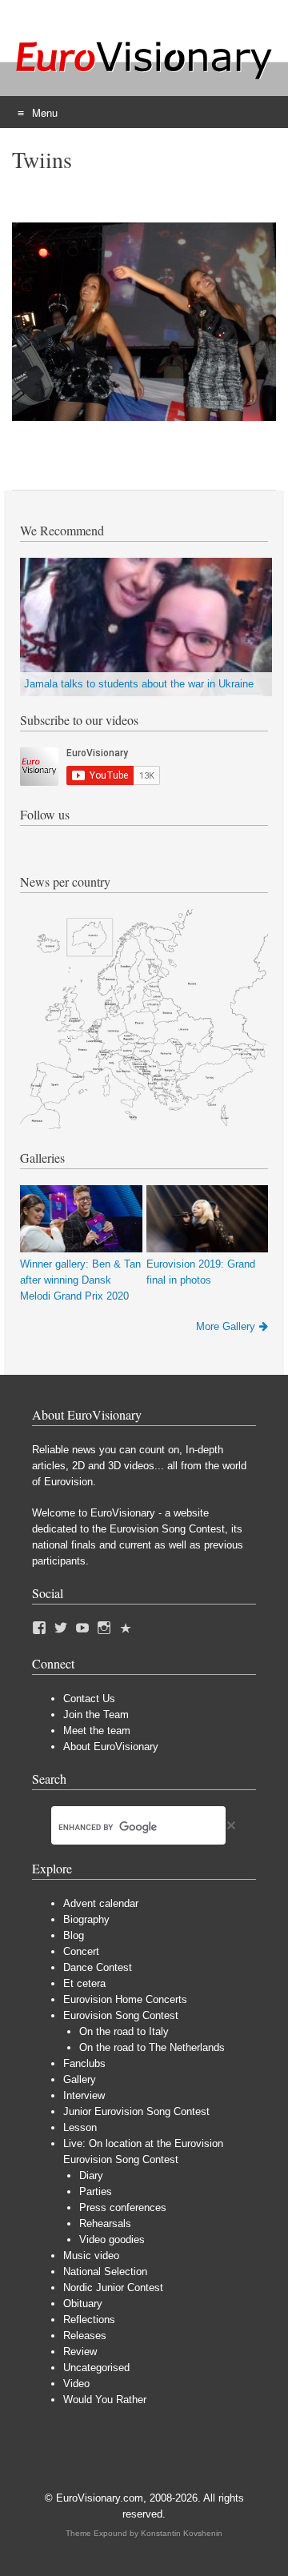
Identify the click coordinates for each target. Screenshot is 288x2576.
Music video (91, 2256)
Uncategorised (96, 2368)
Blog (74, 1935)
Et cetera (84, 1983)
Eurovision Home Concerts (125, 1999)
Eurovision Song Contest (121, 2015)
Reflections (89, 2320)
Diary (91, 2175)
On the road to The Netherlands (152, 2047)
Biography (86, 1919)
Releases (85, 2336)
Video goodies (112, 2239)
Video (76, 2384)
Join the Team (96, 1715)
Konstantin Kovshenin (182, 2533)
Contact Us (89, 1699)
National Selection (105, 2272)
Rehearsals (105, 2223)
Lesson (80, 2127)
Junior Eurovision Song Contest (136, 2111)
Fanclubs (84, 2063)
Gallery (80, 2079)
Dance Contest (98, 1967)
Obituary (83, 2304)
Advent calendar (101, 1903)
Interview (84, 2095)
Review (80, 2352)
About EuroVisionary (111, 1747)
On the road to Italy (124, 2031)
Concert (81, 1951)
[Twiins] (144, 417)
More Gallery (226, 1326)
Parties (96, 2191)
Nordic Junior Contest (113, 2288)
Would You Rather (105, 2400)
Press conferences (123, 2207)
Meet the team (97, 1731)
